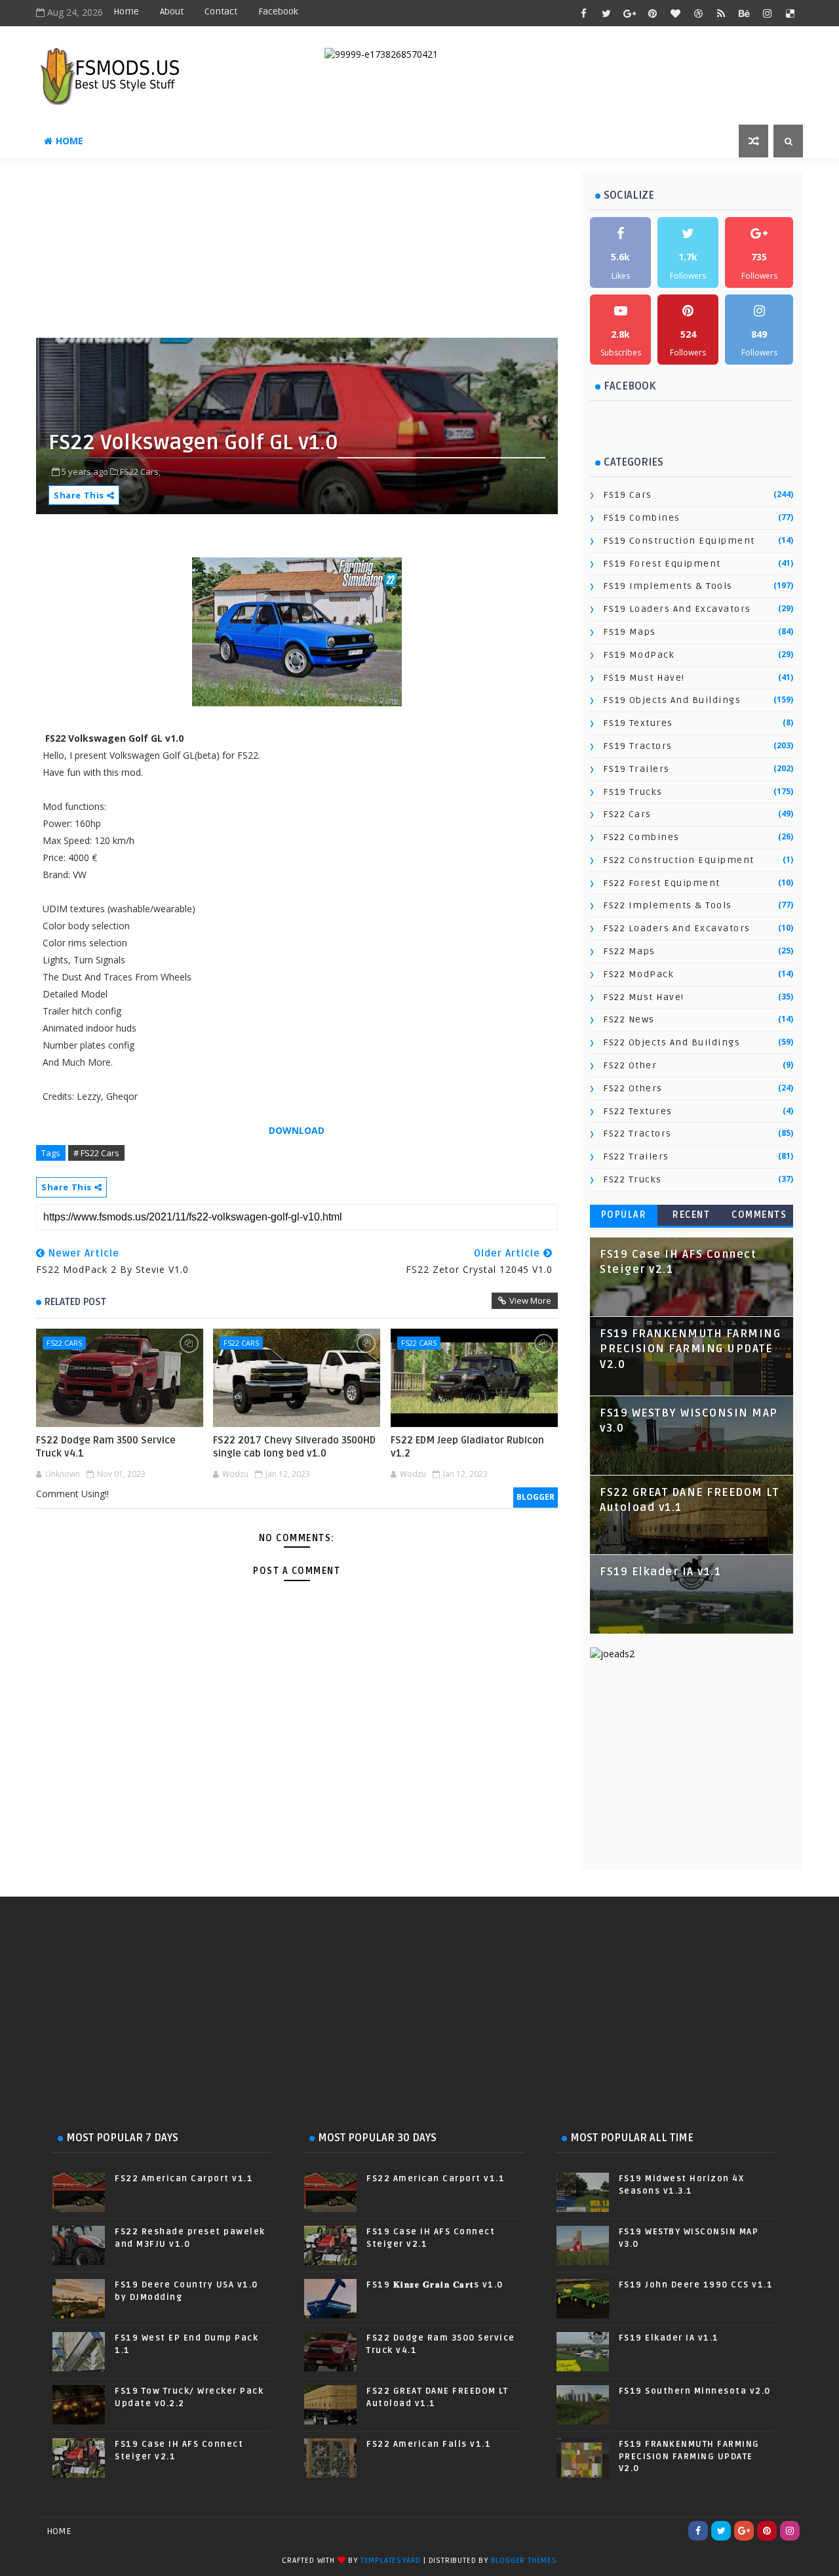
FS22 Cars (64, 1343)
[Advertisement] (354, 252)
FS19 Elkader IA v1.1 (660, 1572)
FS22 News (629, 1019)
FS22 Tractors (637, 1134)
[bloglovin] (675, 13)
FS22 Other (630, 1065)
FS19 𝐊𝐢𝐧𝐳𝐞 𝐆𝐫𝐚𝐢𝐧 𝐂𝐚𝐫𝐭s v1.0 (435, 2285)
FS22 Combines (641, 837)
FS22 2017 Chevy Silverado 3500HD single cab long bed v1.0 (294, 1447)
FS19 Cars (628, 495)
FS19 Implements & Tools (668, 586)
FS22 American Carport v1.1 (184, 2179)
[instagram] (767, 13)
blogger (536, 1497)
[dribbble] (698, 13)
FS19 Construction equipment (679, 541)
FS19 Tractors (638, 746)
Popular (624, 1215)
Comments (759, 1215)
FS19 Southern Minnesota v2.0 (695, 2391)
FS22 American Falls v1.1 (429, 2444)
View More (530, 1300)
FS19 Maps (630, 632)
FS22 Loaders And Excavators (677, 928)
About (172, 11)
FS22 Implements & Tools (668, 905)
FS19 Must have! (644, 678)
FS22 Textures (638, 1111)
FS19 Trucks (633, 792)
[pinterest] (652, 13)
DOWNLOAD (297, 1130)
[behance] (744, 13)
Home (126, 11)
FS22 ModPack (638, 974)
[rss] (721, 13)
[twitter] (606, 13)
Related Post (75, 1302)
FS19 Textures (638, 723)
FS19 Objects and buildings (672, 700)
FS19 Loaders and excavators (677, 609)
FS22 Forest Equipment (662, 883)
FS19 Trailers (636, 769)
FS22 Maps (629, 951)
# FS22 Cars (96, 1153)
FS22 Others (633, 1088)
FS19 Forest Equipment (662, 564)
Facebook (278, 11)
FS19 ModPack (639, 655)
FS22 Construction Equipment (679, 860)
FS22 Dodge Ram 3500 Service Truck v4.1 (106, 1447)
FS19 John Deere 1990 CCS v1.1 (696, 2285)
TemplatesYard (391, 2561)
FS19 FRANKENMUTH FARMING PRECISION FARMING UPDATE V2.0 (690, 1349)
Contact (221, 11)
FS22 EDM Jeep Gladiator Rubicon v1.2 (467, 1447)
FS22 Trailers (636, 1157)
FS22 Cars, (140, 472)
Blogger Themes (524, 2561)
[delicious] (790, 13)
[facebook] (583, 13)
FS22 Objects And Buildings (672, 1042)
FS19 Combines (642, 518)
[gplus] (629, 13)
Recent (691, 1215)
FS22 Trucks (633, 1179)
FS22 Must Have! (644, 997)
